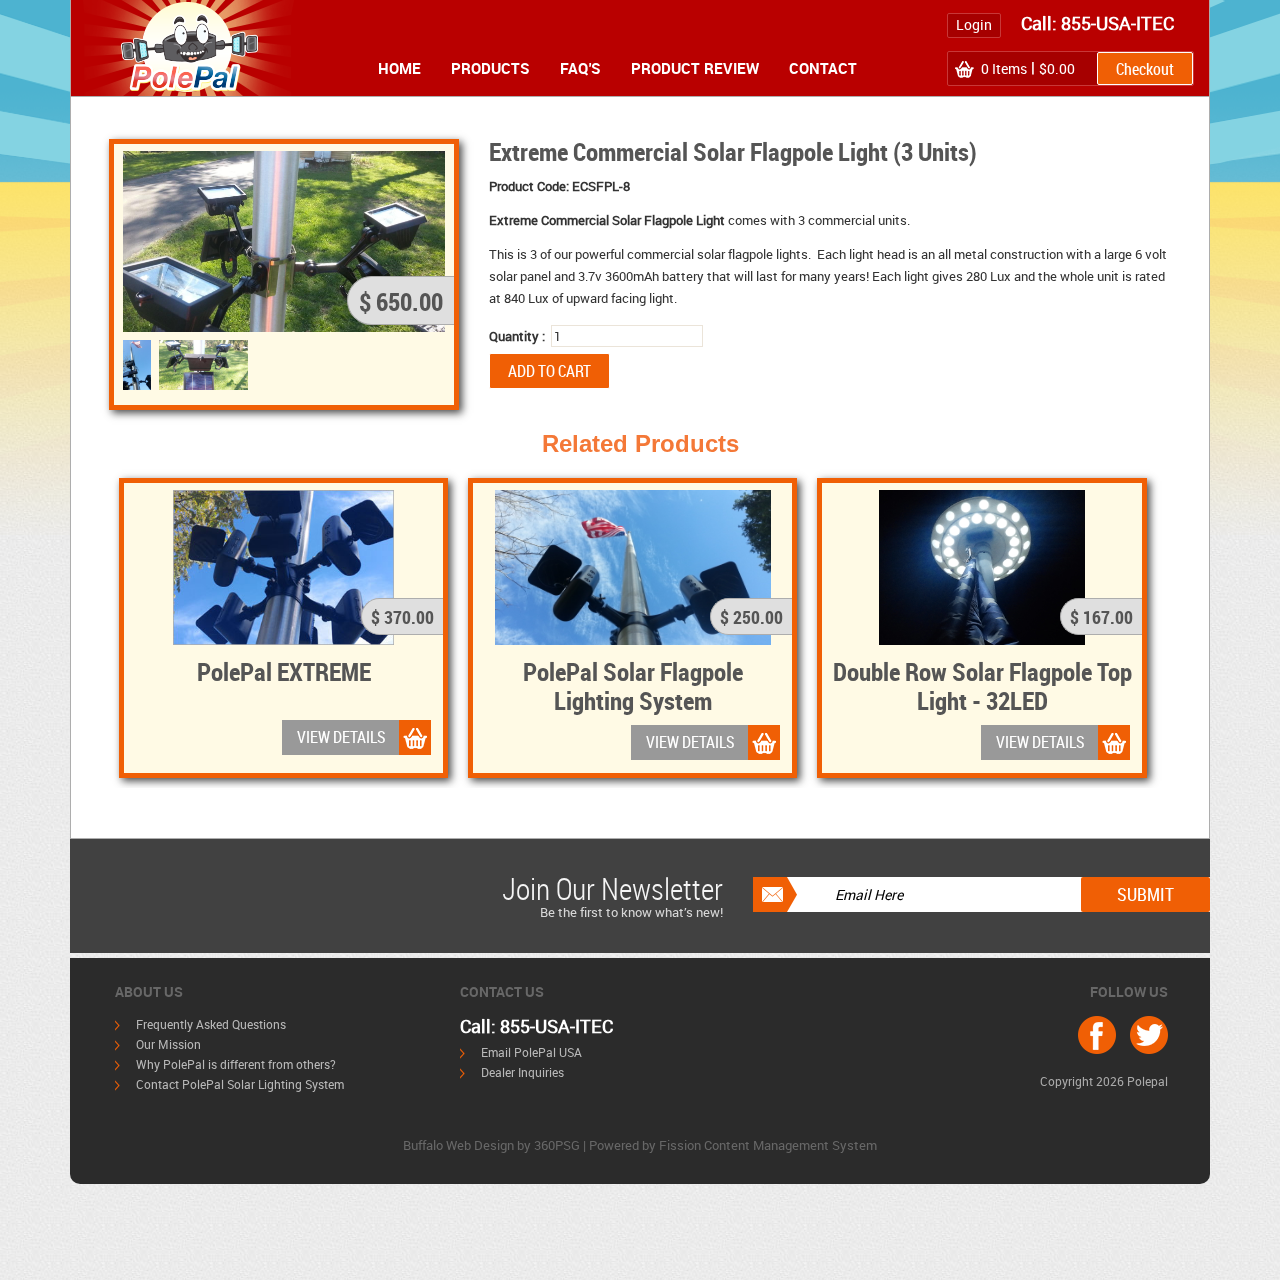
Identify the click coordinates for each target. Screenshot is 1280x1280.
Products (490, 68)
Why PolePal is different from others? (236, 1064)
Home (399, 68)
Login (974, 24)
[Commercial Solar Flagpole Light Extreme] (203, 364)
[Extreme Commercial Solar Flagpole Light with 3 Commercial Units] (284, 240)
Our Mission (168, 1044)
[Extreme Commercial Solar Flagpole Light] (137, 364)
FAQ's (580, 68)
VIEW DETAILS (341, 737)
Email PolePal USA (531, 1052)
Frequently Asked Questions (211, 1024)
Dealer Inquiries (522, 1072)
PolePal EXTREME (284, 671)
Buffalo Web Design (458, 1145)
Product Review (695, 68)
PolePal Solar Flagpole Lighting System (633, 685)
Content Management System (790, 1145)
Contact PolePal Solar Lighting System (240, 1084)
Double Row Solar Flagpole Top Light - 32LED (982, 685)
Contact (823, 68)
